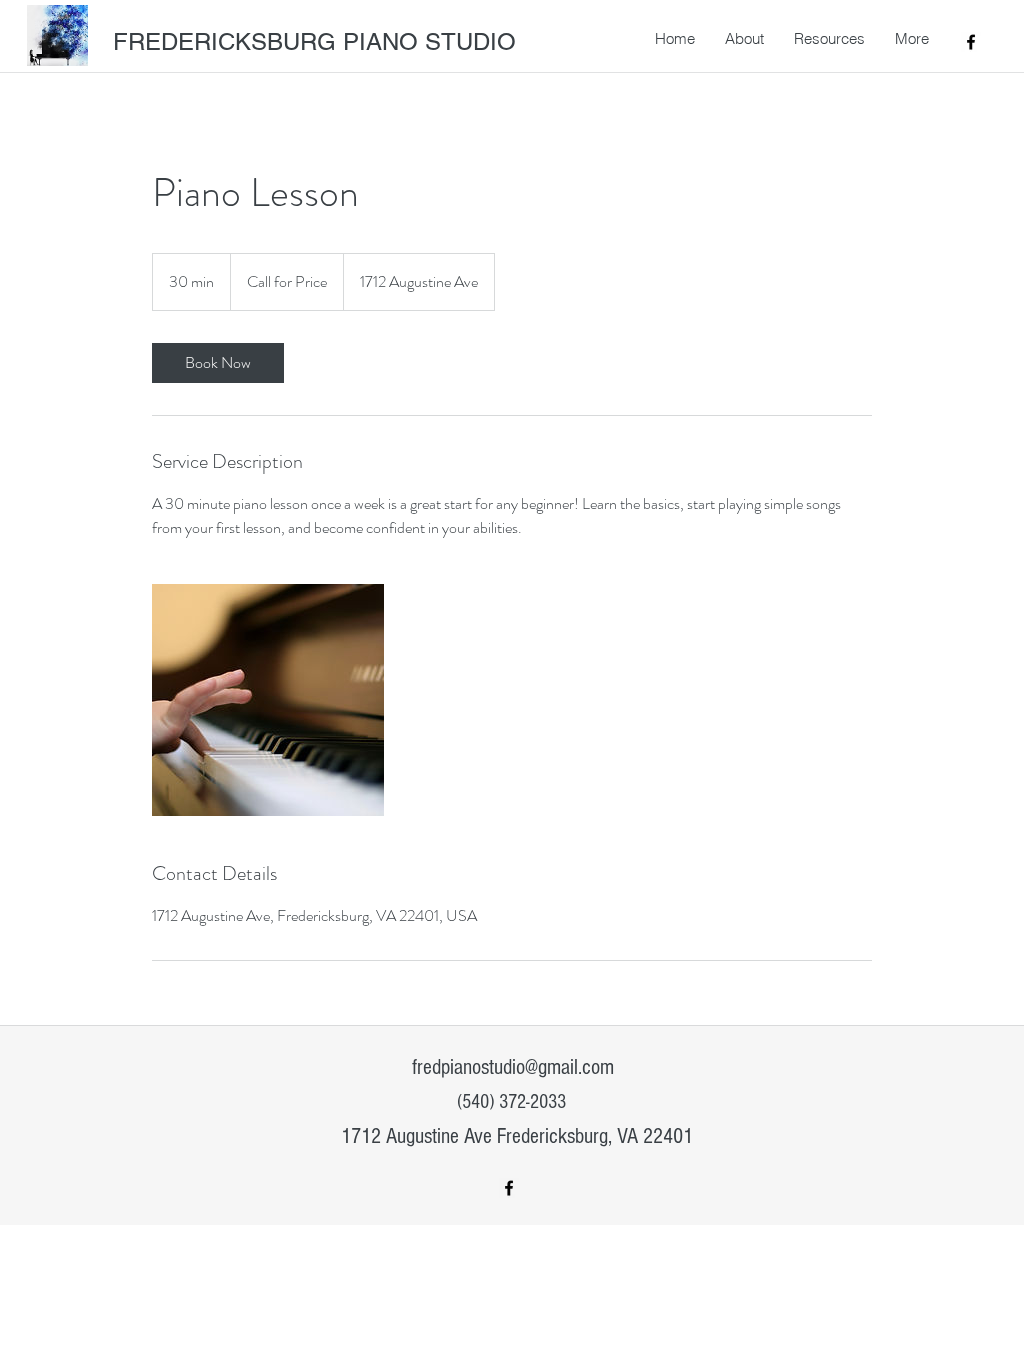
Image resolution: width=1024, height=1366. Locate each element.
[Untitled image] (268, 700)
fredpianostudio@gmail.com (513, 1067)
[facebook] (971, 42)
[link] (218, 363)
